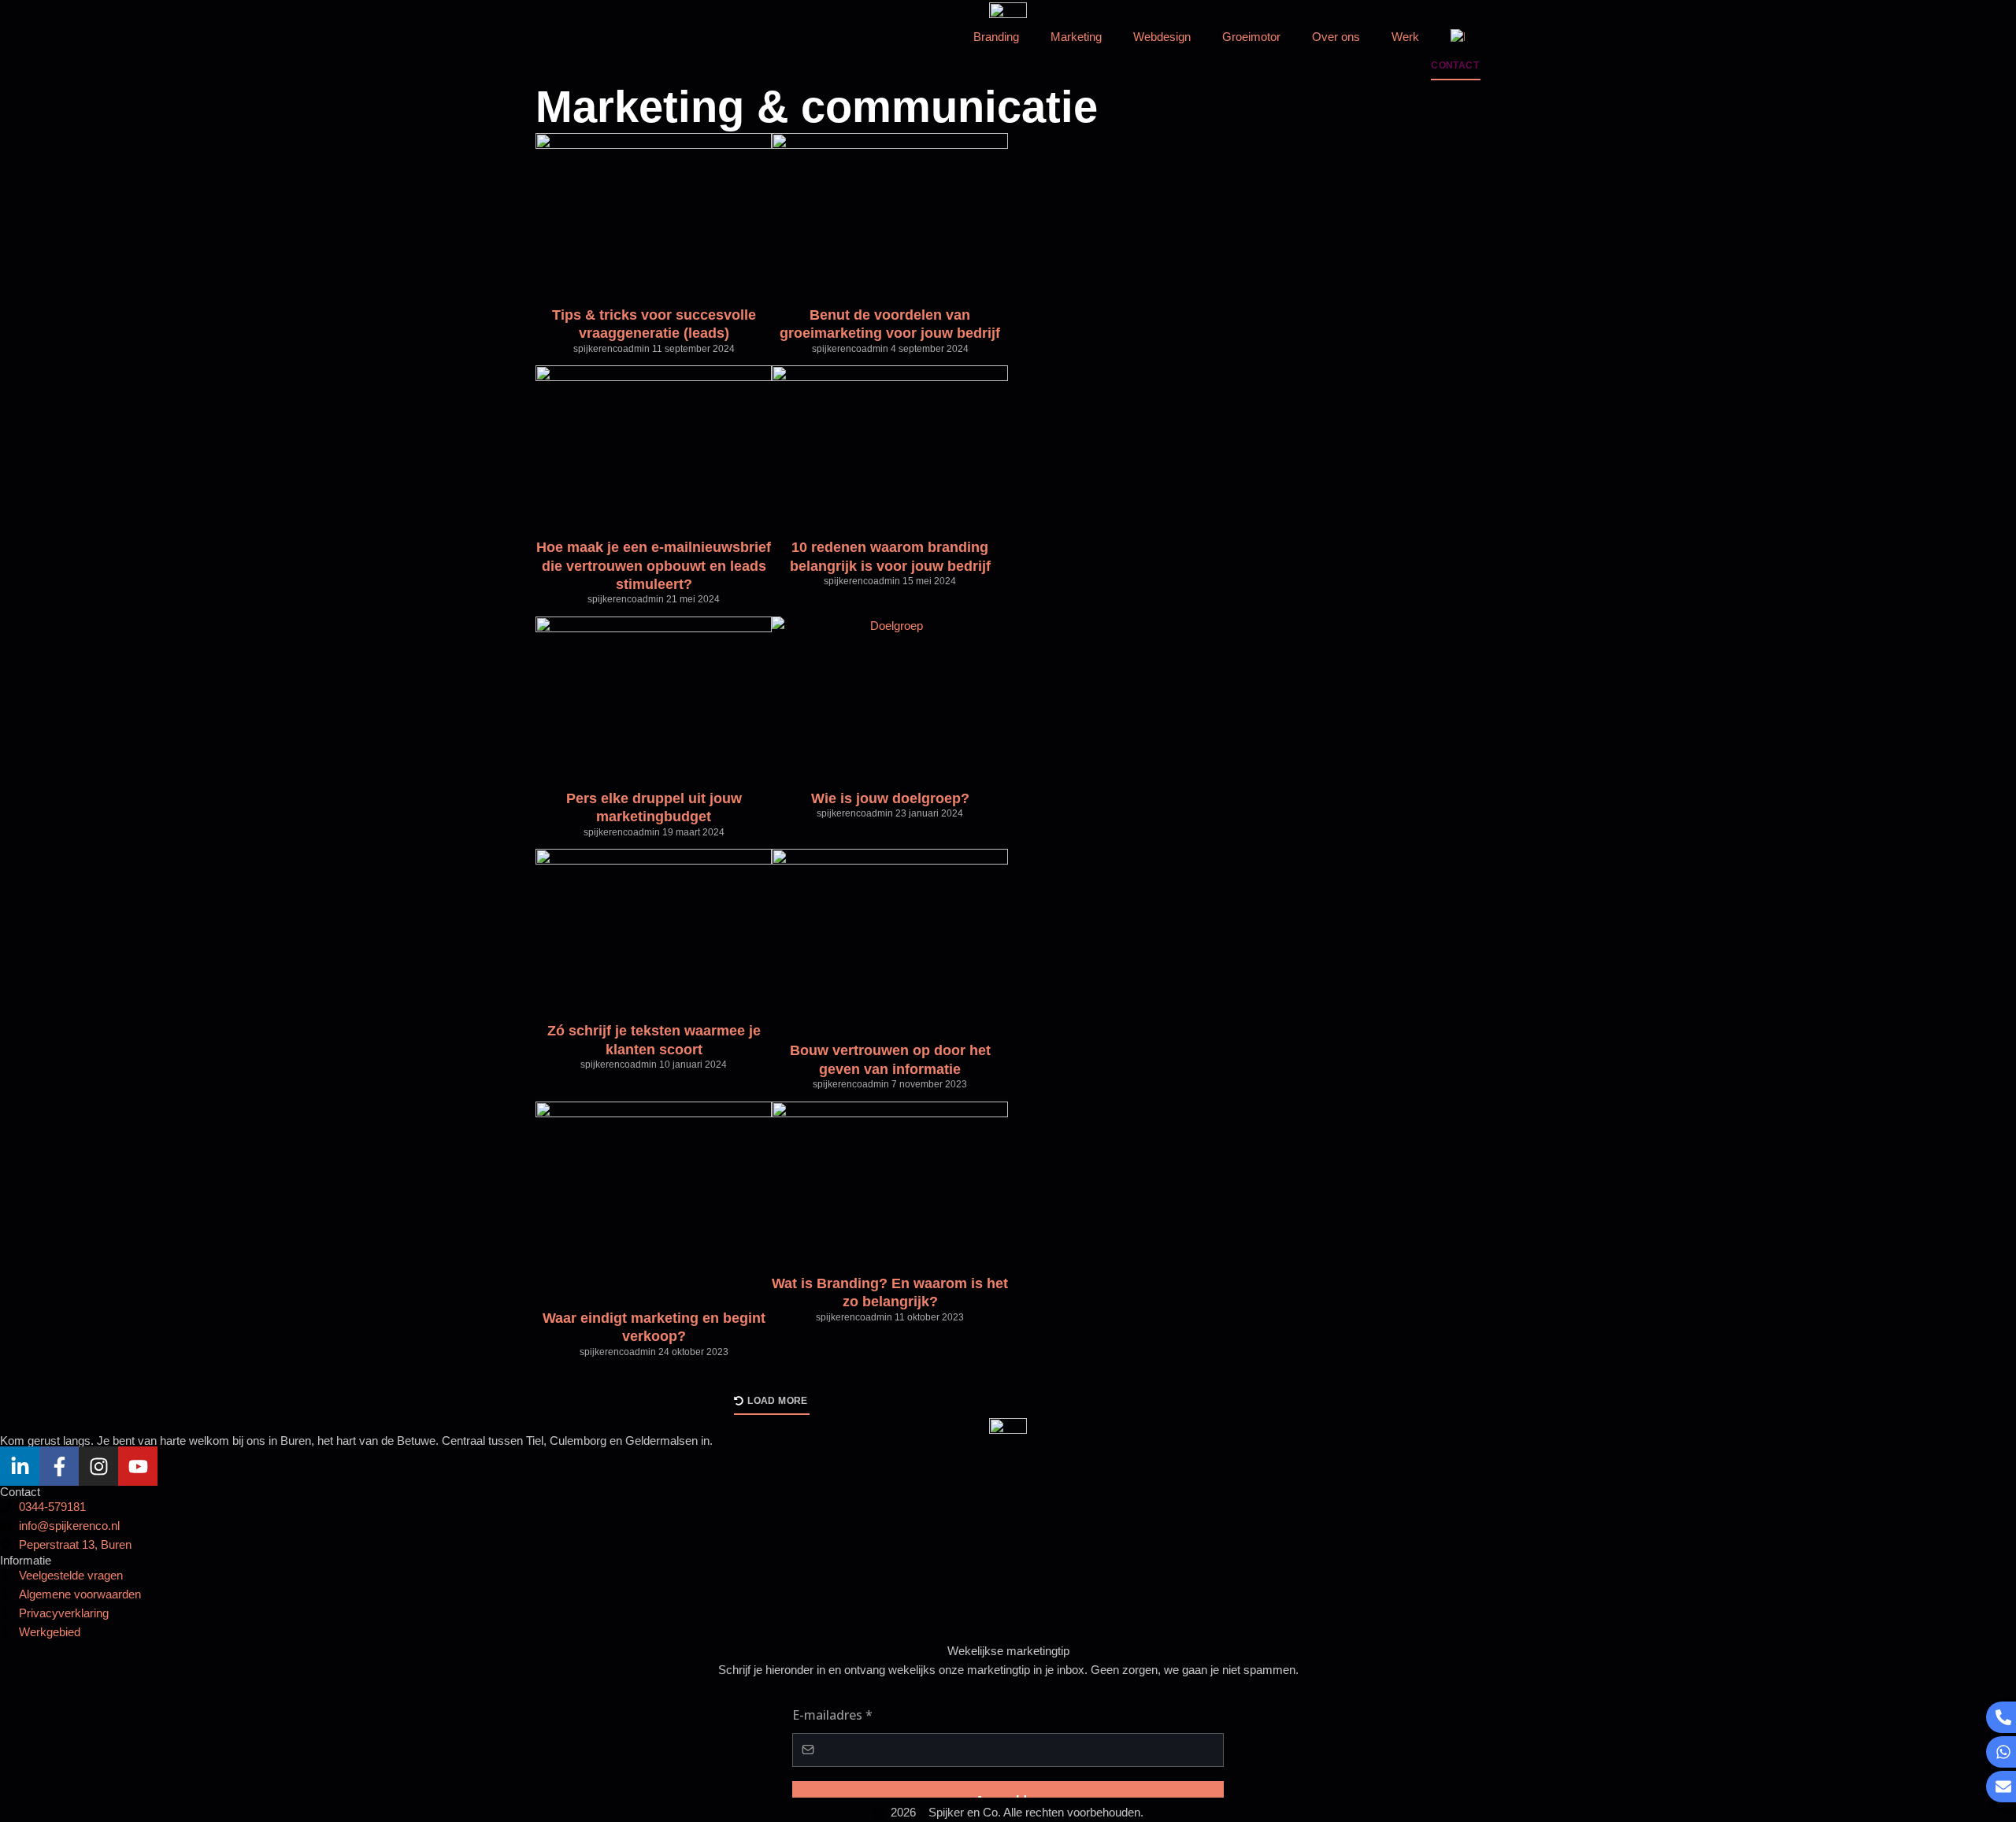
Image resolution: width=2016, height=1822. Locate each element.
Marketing (1076, 37)
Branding (996, 37)
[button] (772, 1405)
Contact (20, 1492)
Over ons (1336, 37)
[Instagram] (98, 1466)
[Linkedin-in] (20, 1466)
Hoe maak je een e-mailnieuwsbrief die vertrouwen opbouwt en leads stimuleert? (654, 566)
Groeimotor (1251, 37)
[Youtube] (138, 1466)
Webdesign (1162, 37)
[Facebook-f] (59, 1466)
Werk (1405, 37)
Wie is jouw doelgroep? (890, 798)
